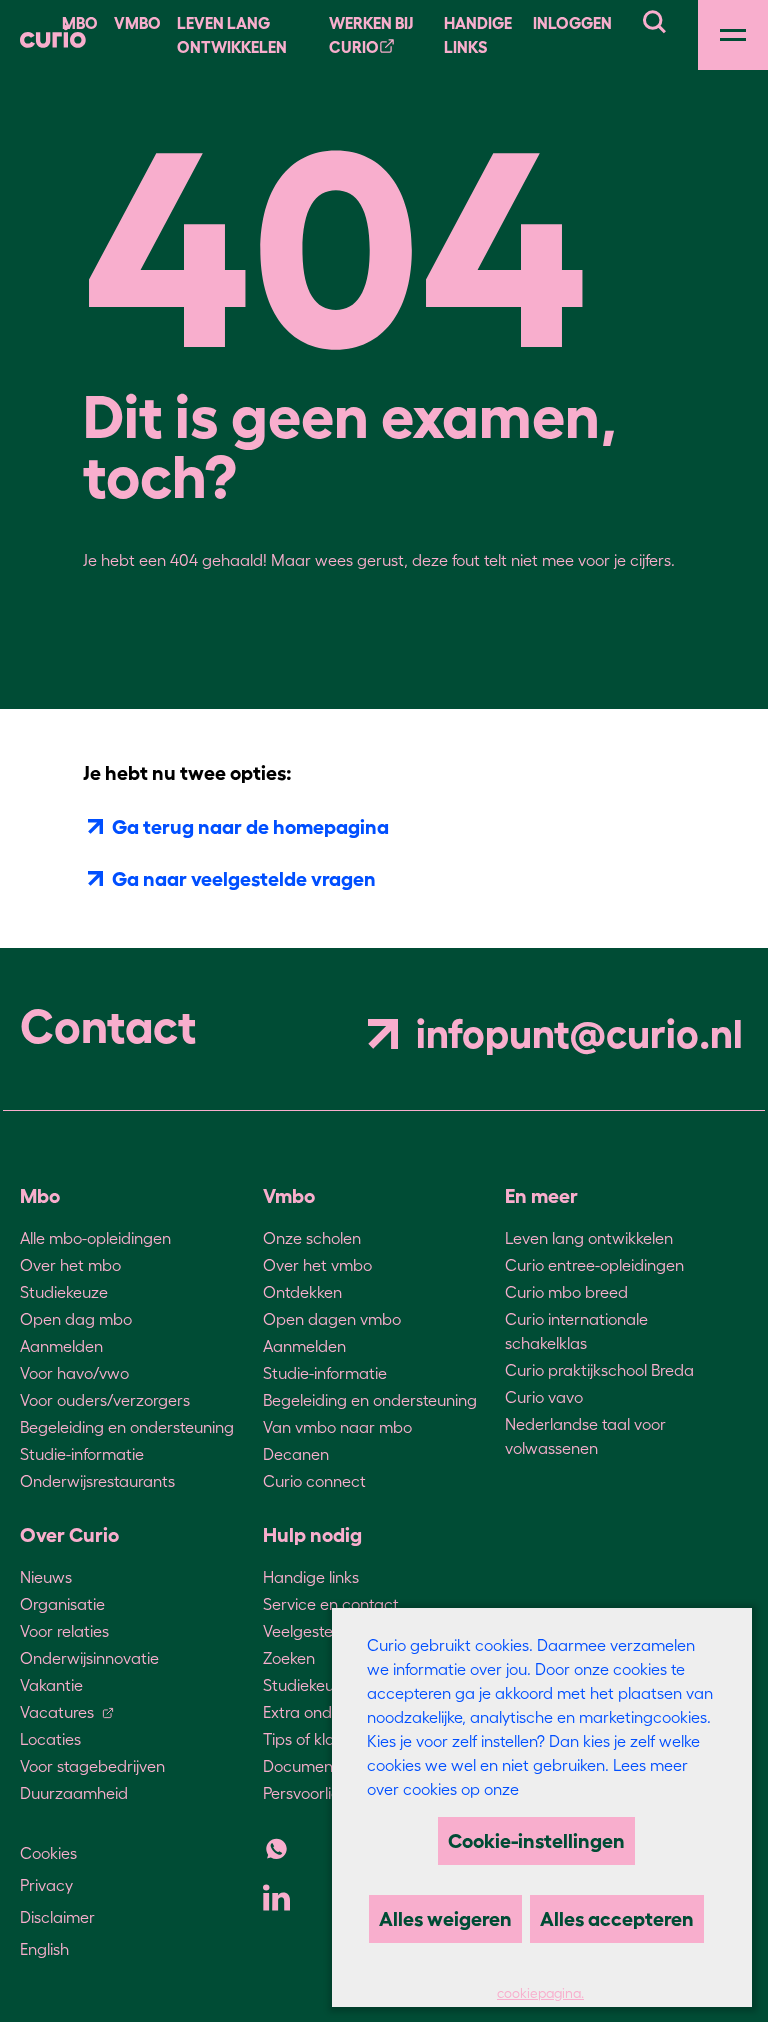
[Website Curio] (53, 35)
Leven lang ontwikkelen (589, 1238)
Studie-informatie (82, 1454)
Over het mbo (70, 1265)
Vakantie (51, 1685)
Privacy (46, 1885)
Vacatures (57, 1712)
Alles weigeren (445, 1919)
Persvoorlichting (320, 1793)
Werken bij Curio (371, 35)
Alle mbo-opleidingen (95, 1238)
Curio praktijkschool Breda (599, 1370)
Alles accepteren (617, 1919)
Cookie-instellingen (536, 1841)
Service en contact (331, 1604)
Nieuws (46, 1577)
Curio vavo (544, 1397)
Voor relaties (64, 1631)
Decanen (296, 1454)
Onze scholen (312, 1238)
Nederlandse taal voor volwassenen (585, 1436)
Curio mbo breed (566, 1292)
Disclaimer (57, 1917)
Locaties (50, 1739)
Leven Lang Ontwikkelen (232, 35)
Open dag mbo (76, 1319)
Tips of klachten (319, 1739)
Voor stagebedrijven (92, 1766)
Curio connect (314, 1481)
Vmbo (137, 23)
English (44, 1949)
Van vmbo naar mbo (337, 1427)
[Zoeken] (654, 19)
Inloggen (572, 23)
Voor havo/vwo (74, 1373)
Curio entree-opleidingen (594, 1265)
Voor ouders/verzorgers (105, 1400)
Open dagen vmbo (332, 1319)
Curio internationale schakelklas (576, 1331)
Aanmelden (61, 1346)
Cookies (48, 1853)
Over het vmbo (317, 1265)
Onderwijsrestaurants (97, 1481)
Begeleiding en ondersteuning (127, 1427)
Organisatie (62, 1604)
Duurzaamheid (74, 1793)
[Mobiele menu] (733, 35)
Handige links (478, 35)
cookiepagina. (540, 1993)
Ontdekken (302, 1292)
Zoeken (289, 1658)
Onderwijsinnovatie (89, 1658)
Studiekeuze (64, 1292)
